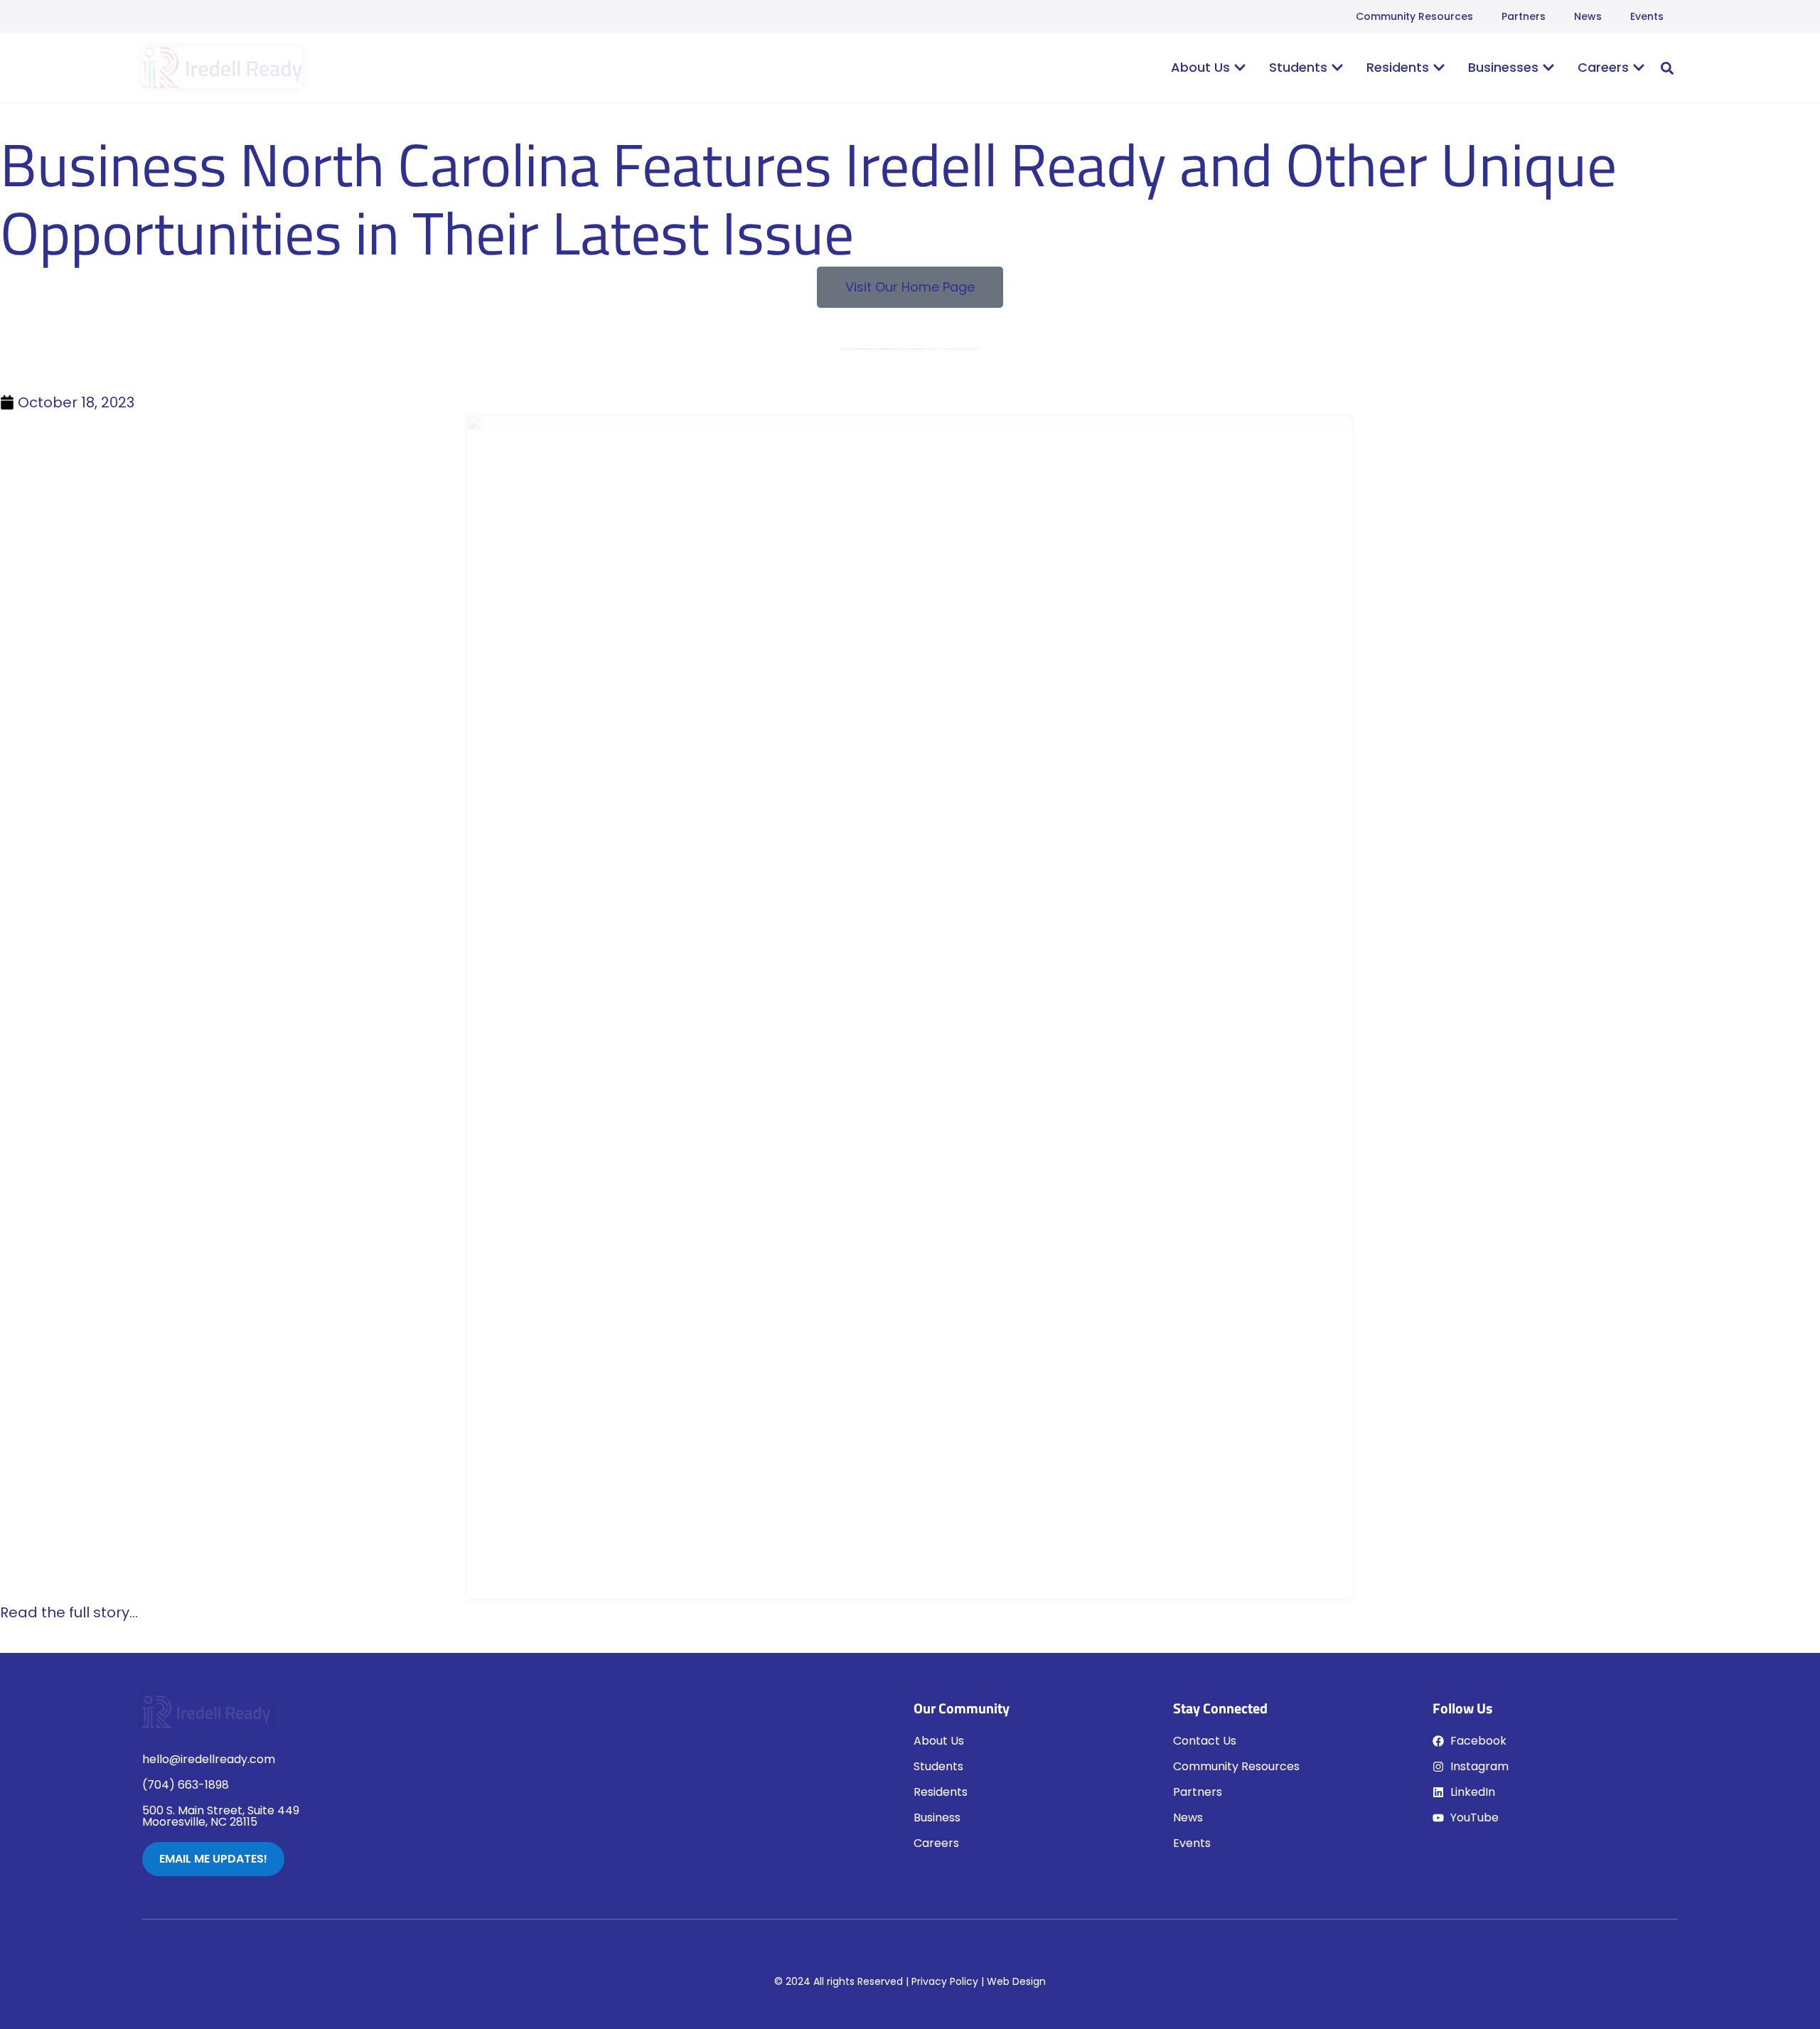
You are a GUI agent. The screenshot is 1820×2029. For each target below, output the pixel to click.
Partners (1524, 16)
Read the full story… (69, 1612)
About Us (939, 1741)
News (1588, 16)
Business (937, 1817)
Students (938, 1766)
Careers (936, 1843)
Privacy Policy (945, 1981)
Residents (941, 1792)
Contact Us (1205, 1741)
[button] (1667, 68)
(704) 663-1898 (186, 1785)
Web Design (1016, 1981)
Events (1647, 16)
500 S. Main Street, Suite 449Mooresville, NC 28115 (221, 1816)
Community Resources (1414, 16)
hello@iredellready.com (209, 1759)
